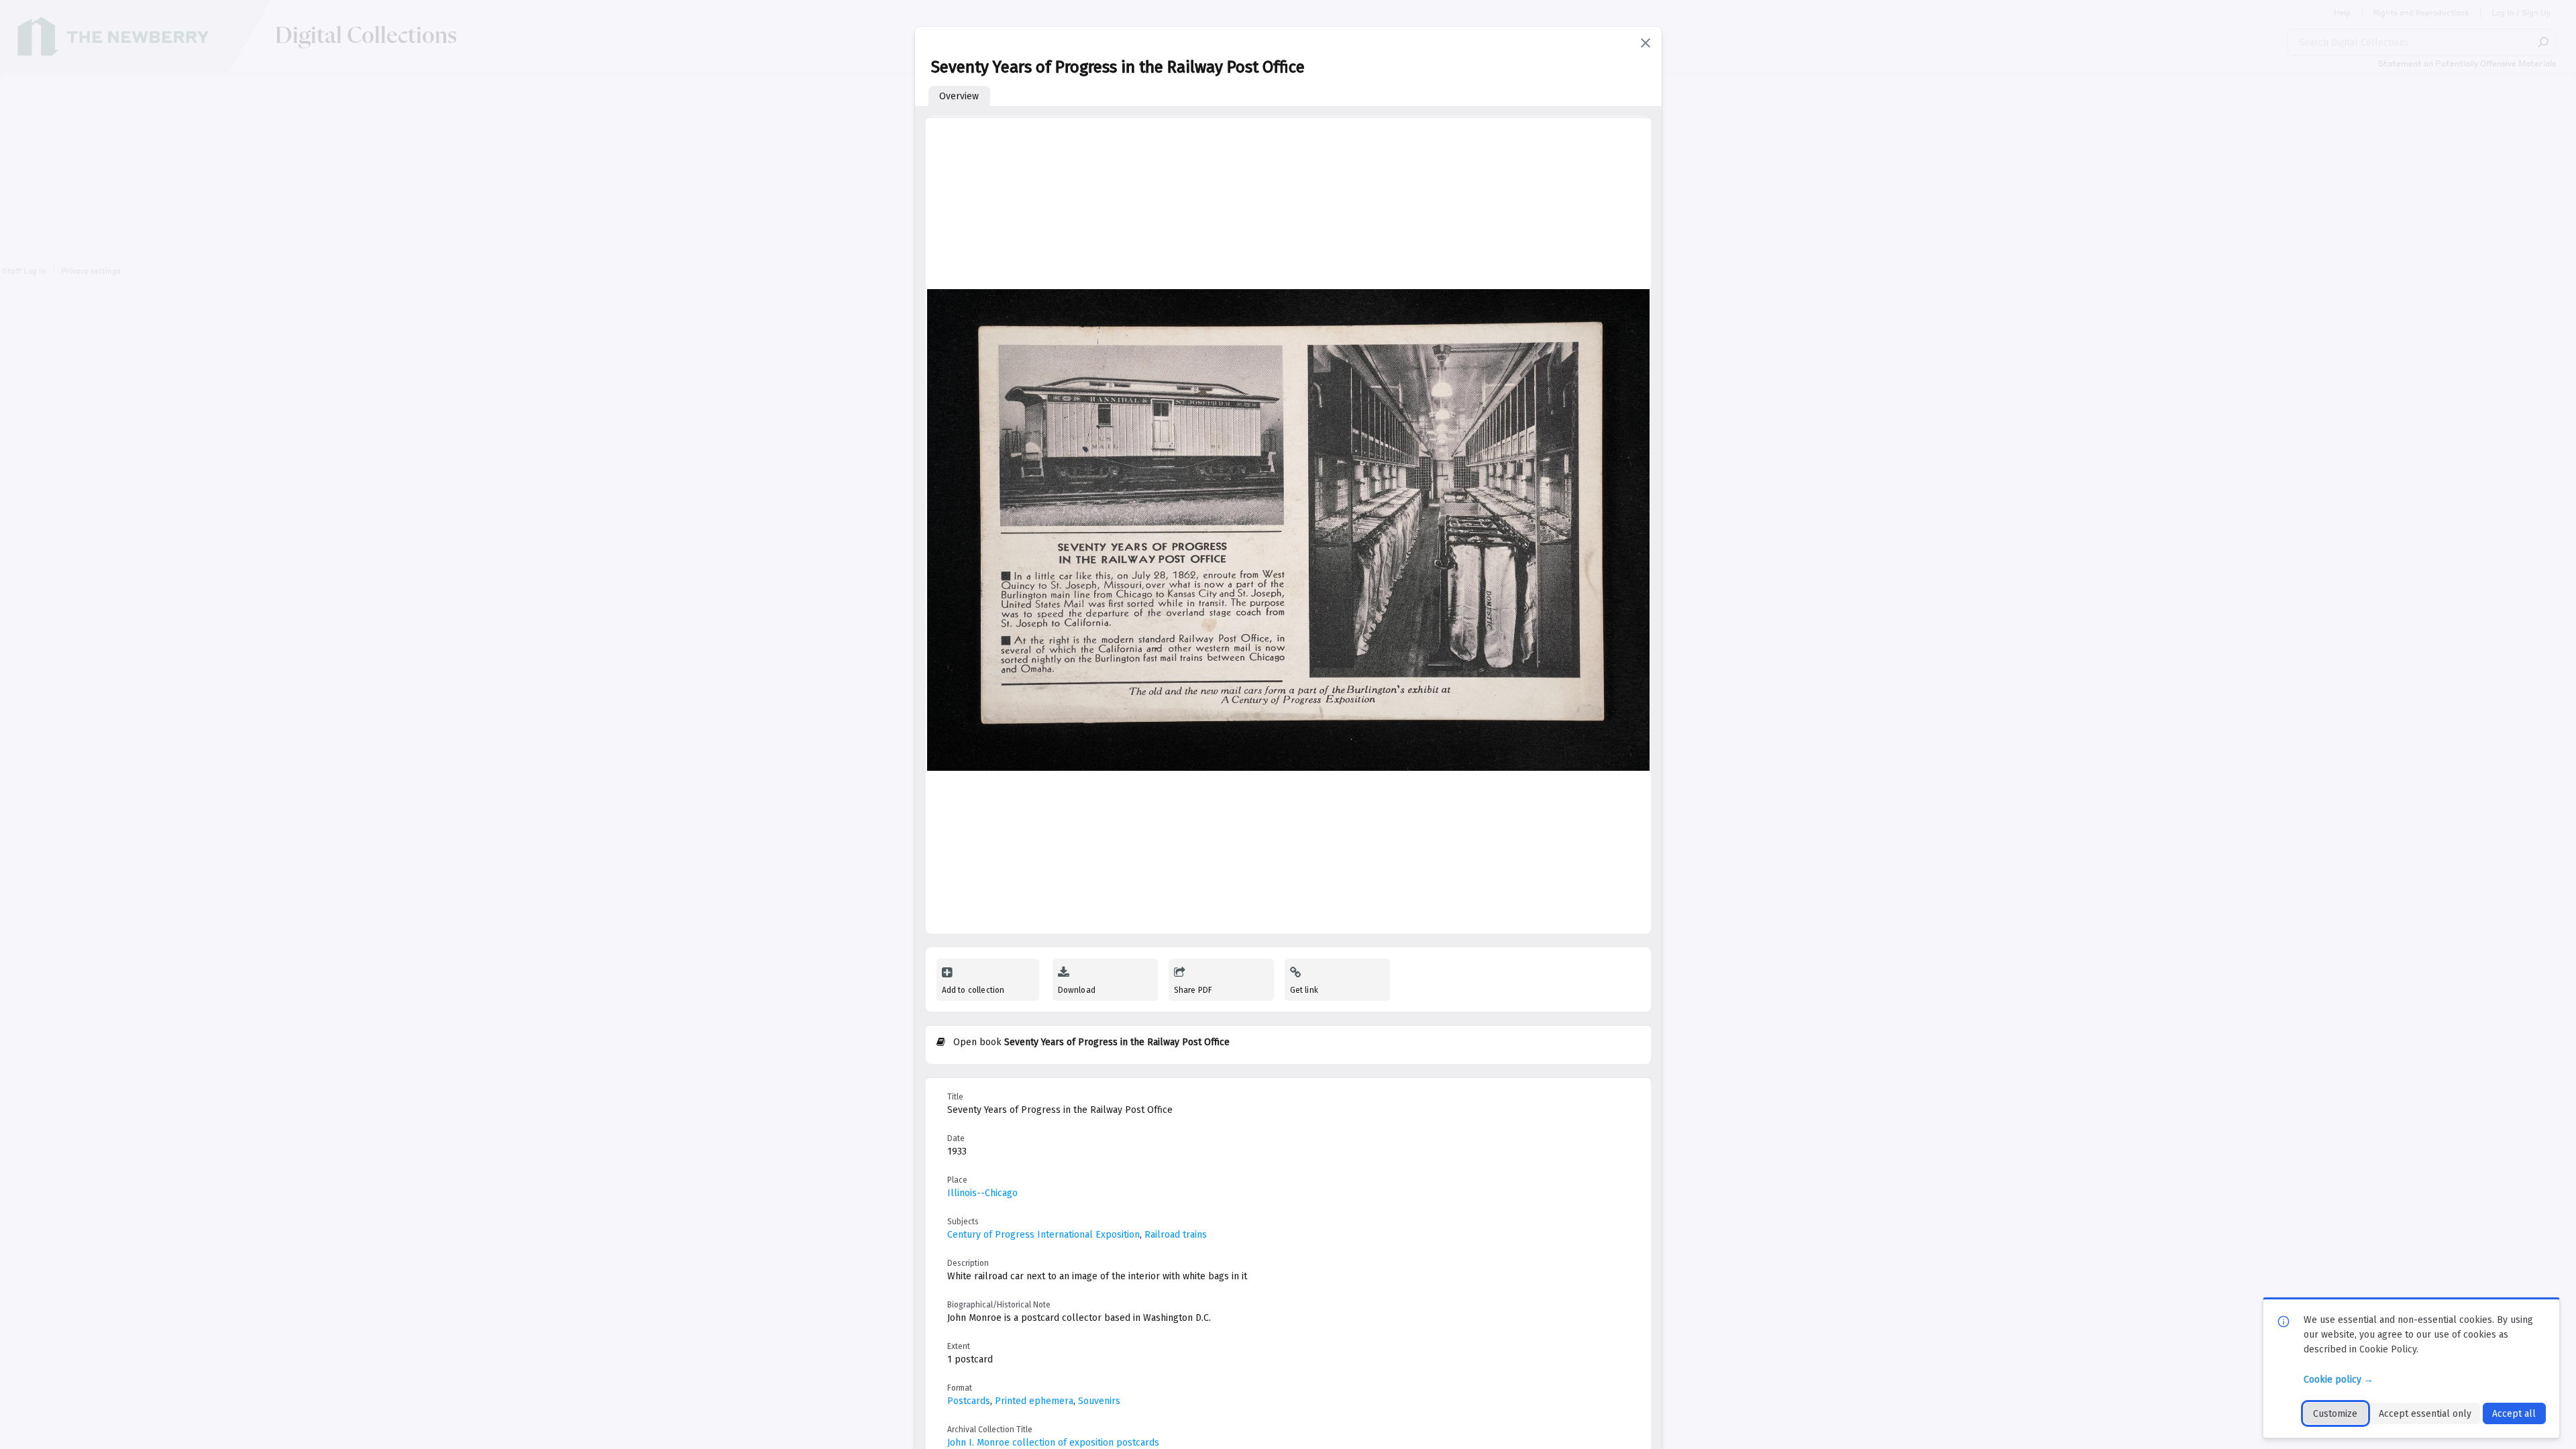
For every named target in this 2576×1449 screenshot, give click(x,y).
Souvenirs (1099, 1401)
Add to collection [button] (973, 990)
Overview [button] (959, 96)
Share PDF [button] (1193, 990)
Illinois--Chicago (982, 1193)
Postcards (969, 1401)
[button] (1646, 43)
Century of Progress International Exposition (1043, 1235)
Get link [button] (1304, 990)
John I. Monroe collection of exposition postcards (1053, 1443)
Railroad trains (1176, 1235)
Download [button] (1077, 990)
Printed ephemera (1034, 1401)
